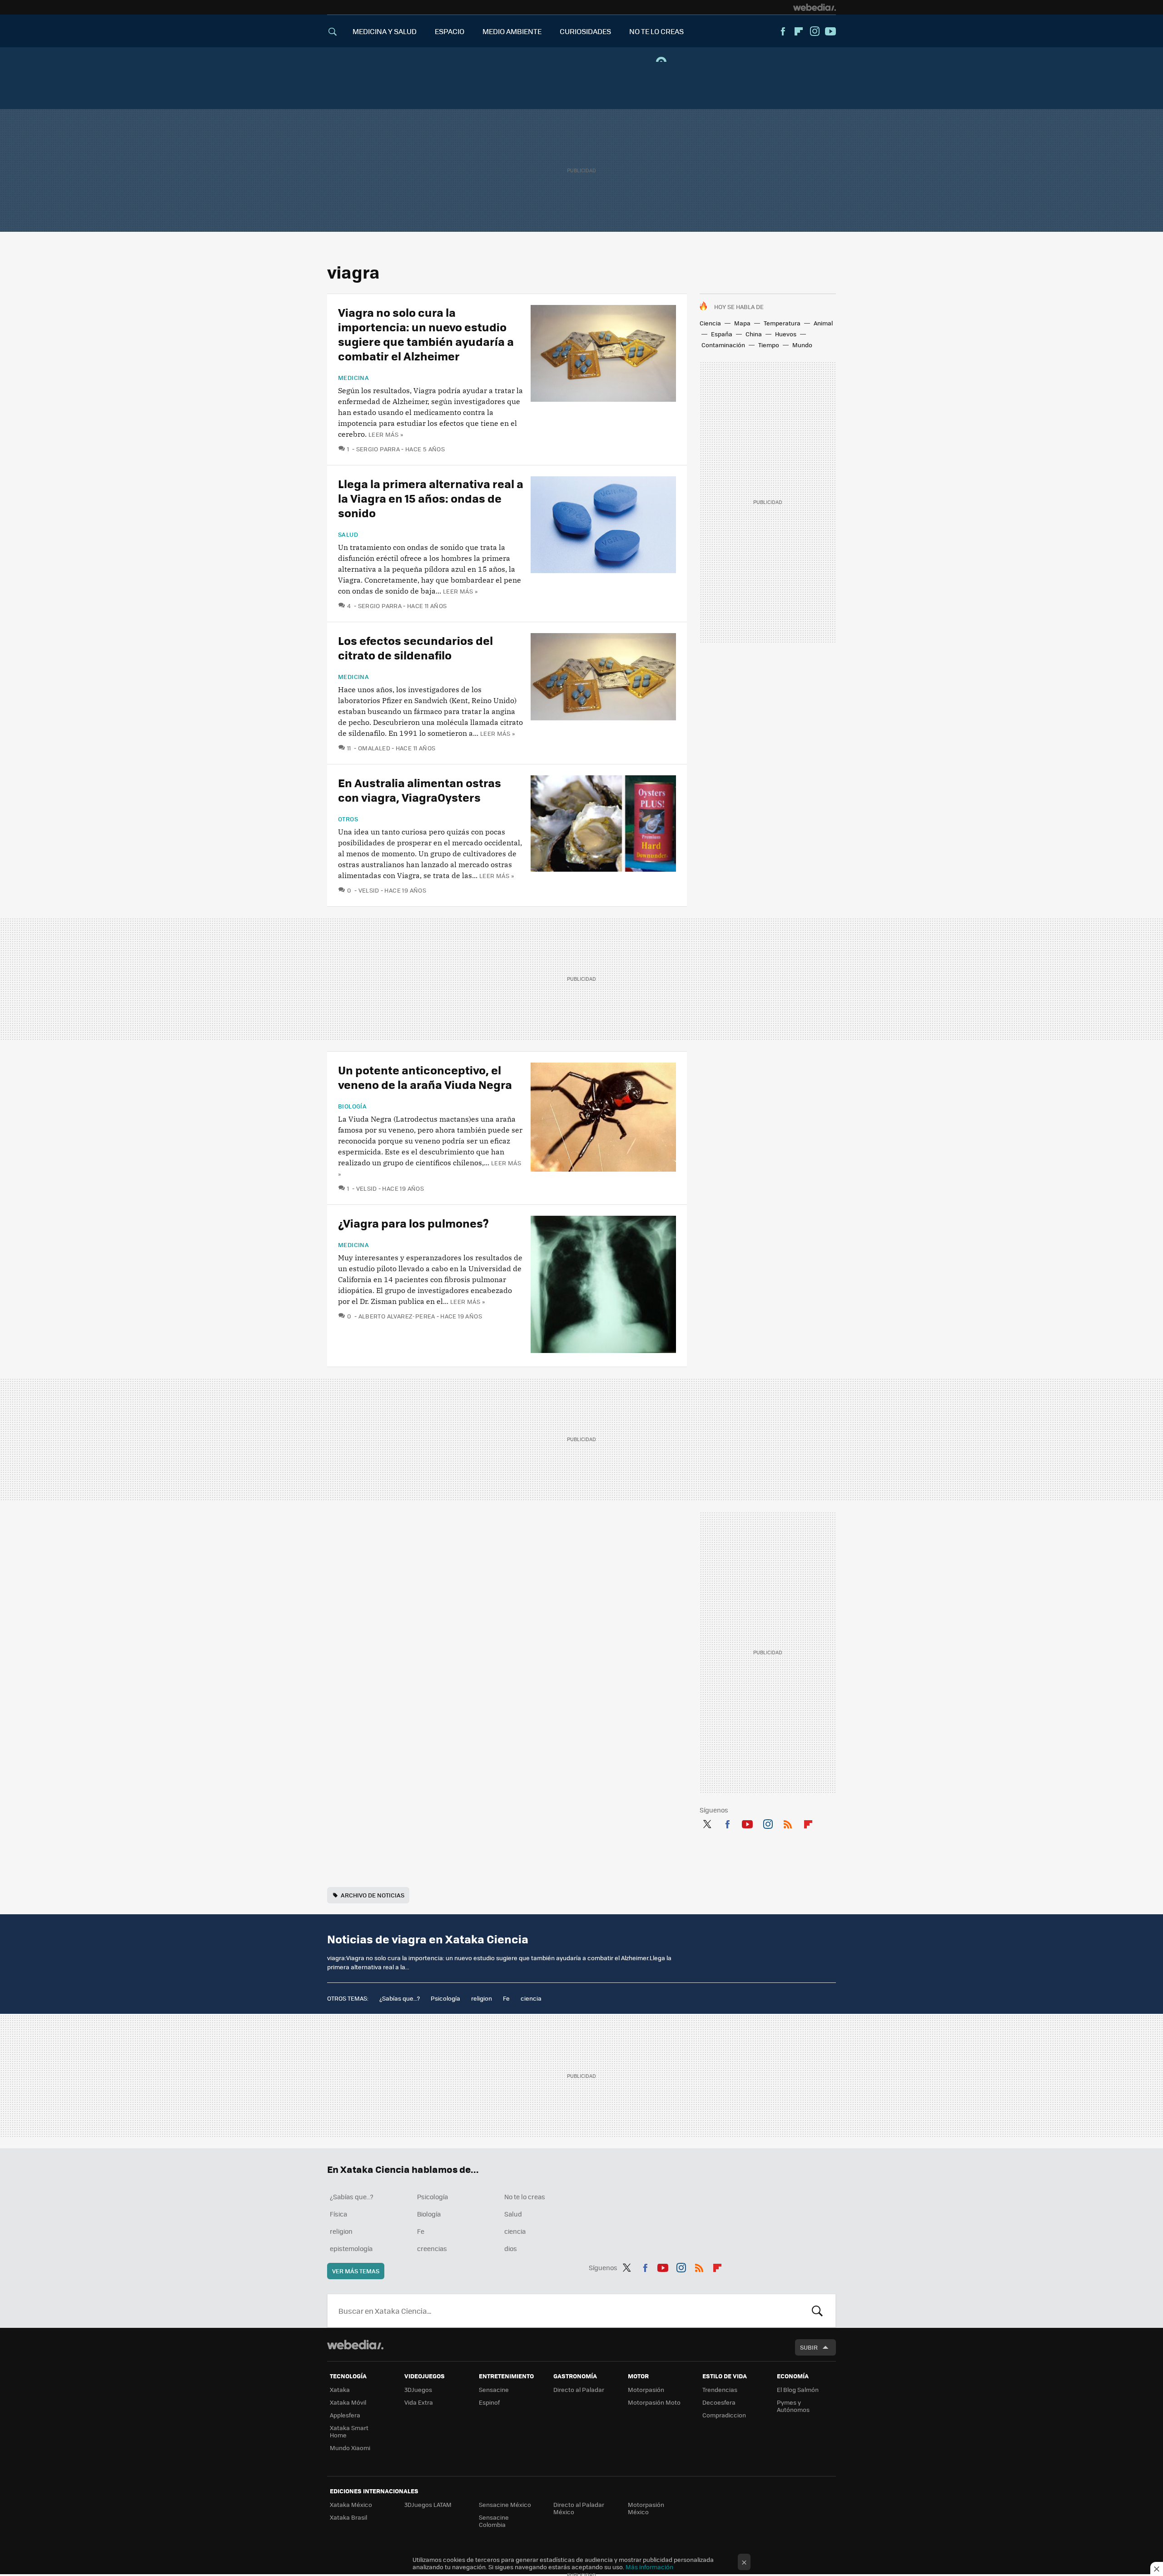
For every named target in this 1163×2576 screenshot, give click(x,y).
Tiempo (769, 345)
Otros (348, 819)
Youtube (830, 31)
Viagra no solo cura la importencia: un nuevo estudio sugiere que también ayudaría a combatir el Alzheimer (426, 334)
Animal (823, 323)
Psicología (445, 1998)
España (722, 334)
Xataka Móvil (348, 2402)
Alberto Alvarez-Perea (397, 1316)
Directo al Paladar (579, 2389)
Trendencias (720, 2389)
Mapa (742, 323)
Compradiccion (724, 2415)
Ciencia (710, 323)
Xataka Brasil (348, 2517)
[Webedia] (815, 7)
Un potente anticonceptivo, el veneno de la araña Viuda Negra (425, 1077)
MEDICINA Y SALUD (385, 31)
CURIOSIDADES (585, 31)
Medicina (353, 378)
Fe (506, 1998)
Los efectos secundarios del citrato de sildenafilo (415, 647)
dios (511, 2248)
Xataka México (351, 2504)
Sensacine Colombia (494, 2521)
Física (338, 2214)
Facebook (783, 31)
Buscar (817, 2311)
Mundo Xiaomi (350, 2448)
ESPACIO (450, 31)
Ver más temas (356, 2271)
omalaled (374, 748)
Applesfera (345, 2415)
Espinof (489, 2402)
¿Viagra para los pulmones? (413, 1223)
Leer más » (386, 434)
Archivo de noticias (373, 1895)
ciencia (531, 1998)
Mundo (802, 345)
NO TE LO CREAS (656, 31)
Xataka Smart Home (349, 2431)
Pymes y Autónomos (793, 2406)
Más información (649, 2567)
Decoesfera (719, 2402)
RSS (788, 1822)
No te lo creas (525, 2197)
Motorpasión (646, 2389)
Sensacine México (505, 2504)
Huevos (786, 334)
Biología (352, 1106)
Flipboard (799, 31)
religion (482, 1998)
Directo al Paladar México (579, 2508)
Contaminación (723, 345)
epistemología (351, 2248)
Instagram (815, 31)
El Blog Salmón (798, 2389)
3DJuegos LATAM (428, 2504)
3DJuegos (418, 2389)
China (754, 334)
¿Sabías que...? (400, 1998)
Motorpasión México (646, 2508)
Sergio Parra (378, 449)
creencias (432, 2248)
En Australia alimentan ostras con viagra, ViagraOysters (420, 790)
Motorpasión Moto (654, 2402)
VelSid (369, 890)
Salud (348, 534)
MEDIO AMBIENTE (512, 31)
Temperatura (782, 323)
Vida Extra (419, 2402)
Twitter (707, 1822)
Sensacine (494, 2389)
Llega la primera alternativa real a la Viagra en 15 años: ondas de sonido (431, 498)
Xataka (340, 2389)
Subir (809, 2347)
